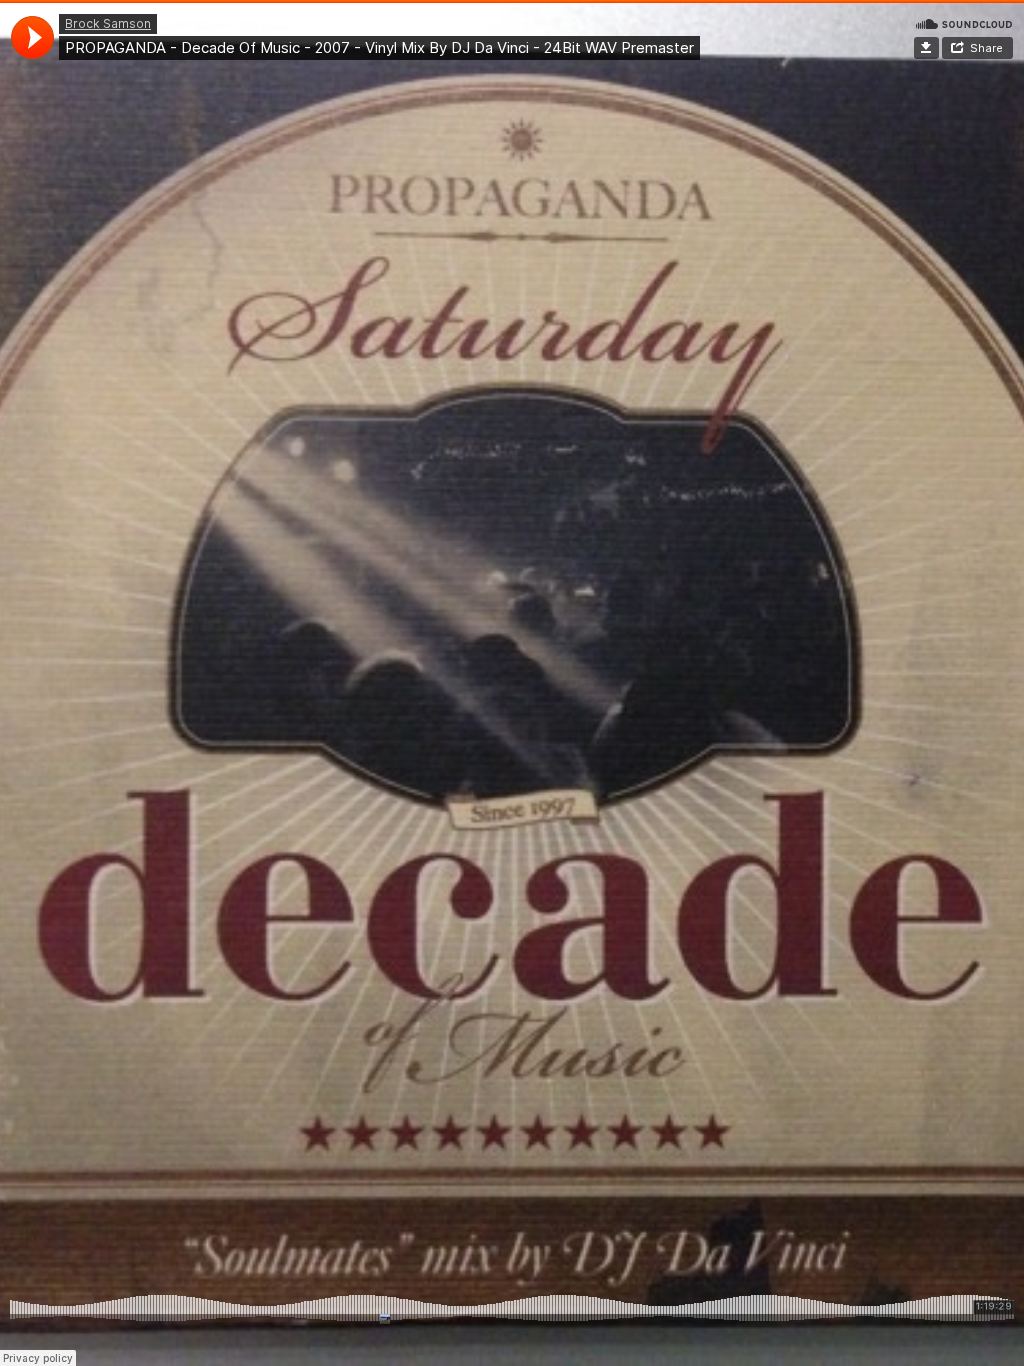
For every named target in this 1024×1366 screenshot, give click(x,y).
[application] (32, 37)
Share (986, 48)
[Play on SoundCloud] (964, 23)
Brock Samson (108, 23)
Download (926, 48)
